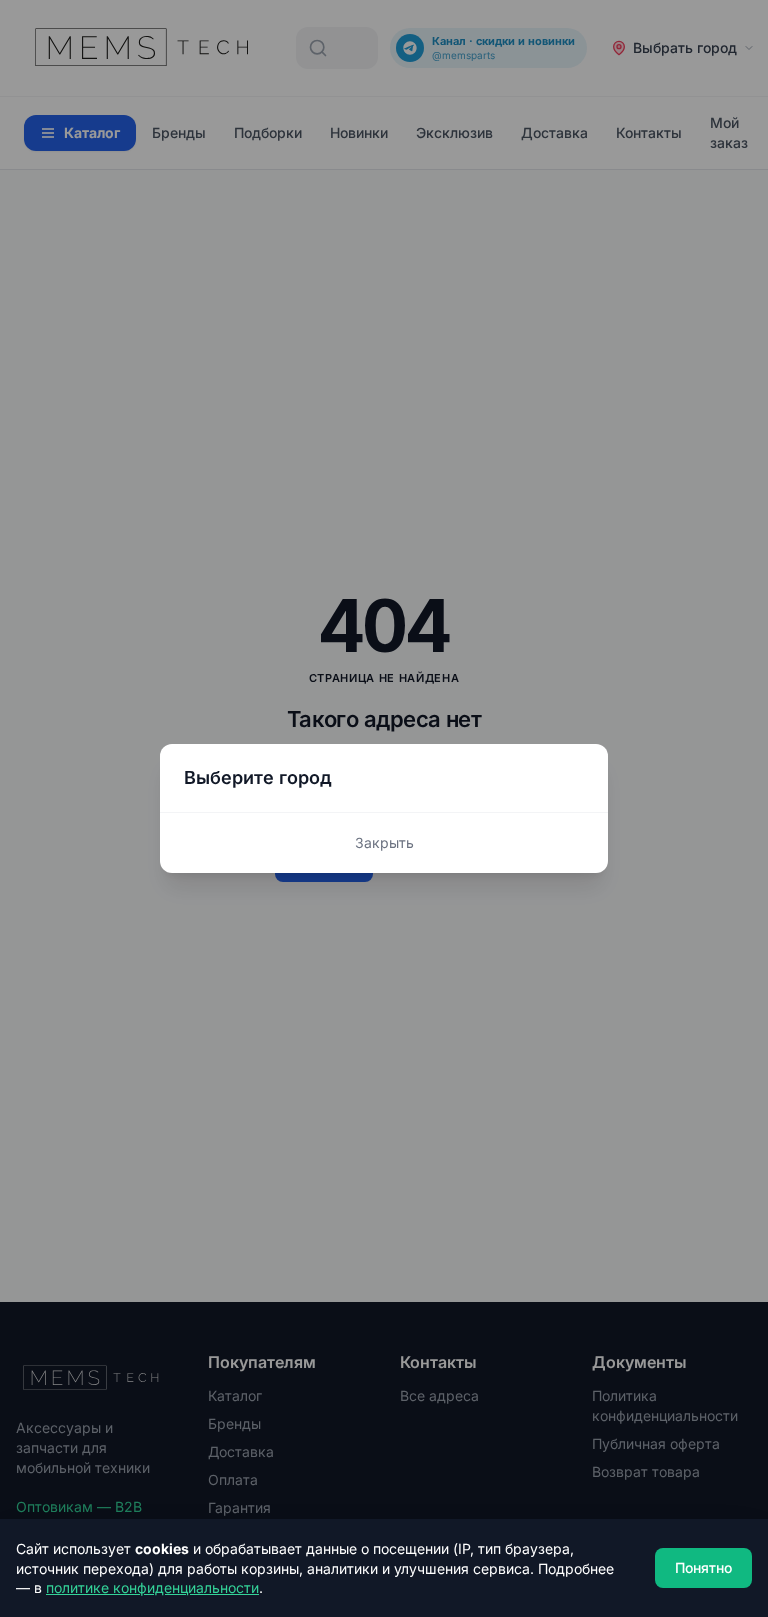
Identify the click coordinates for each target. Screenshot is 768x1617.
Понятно (703, 1567)
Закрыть (384, 842)
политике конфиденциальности (152, 1587)
